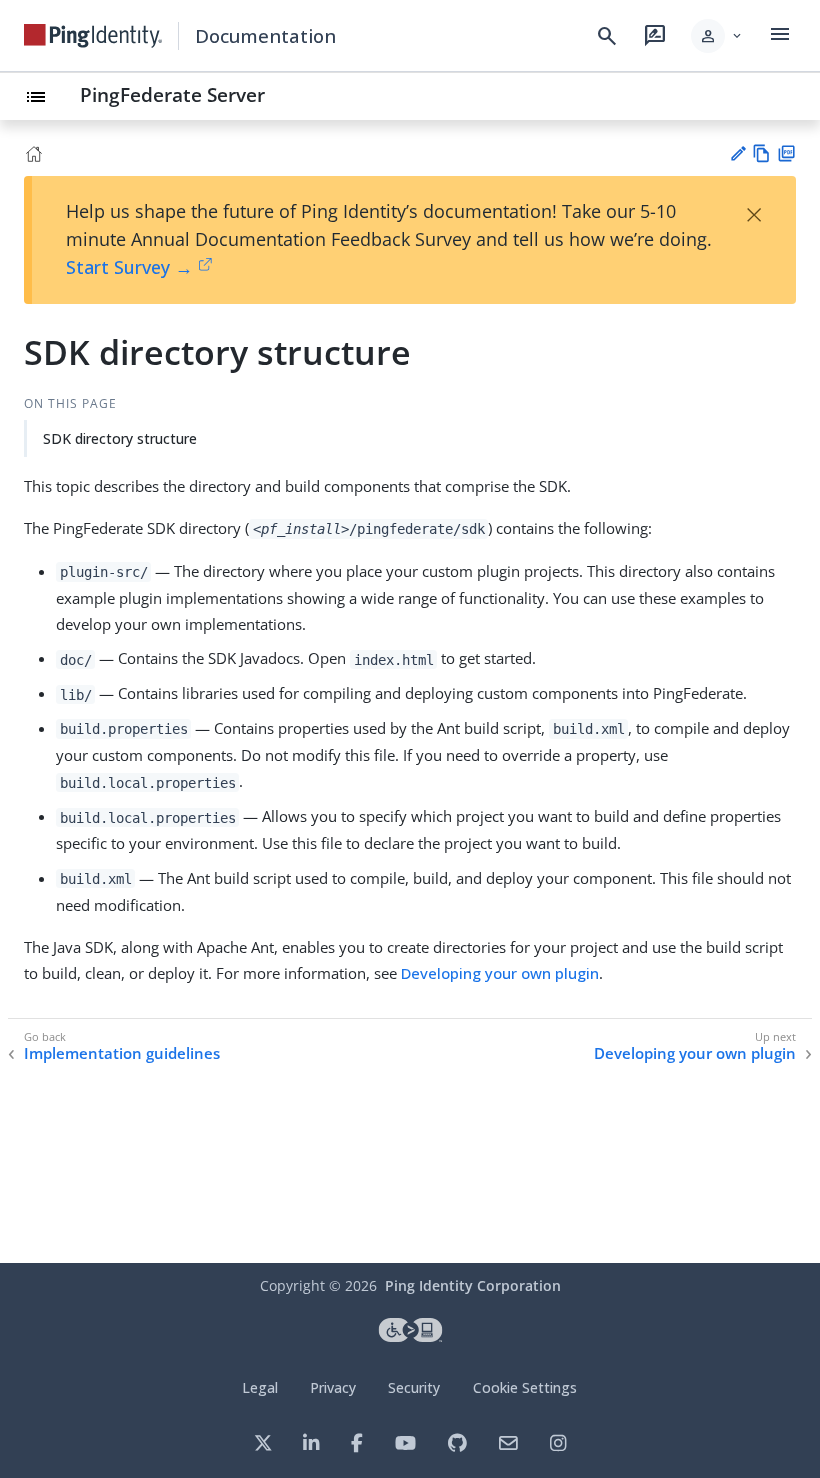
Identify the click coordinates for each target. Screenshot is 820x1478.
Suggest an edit (737, 153)
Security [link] (414, 1387)
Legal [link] (260, 1387)
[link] (93, 36)
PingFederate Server (172, 94)
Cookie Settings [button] (525, 1387)
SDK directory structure (120, 438)
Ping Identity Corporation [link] (473, 1285)
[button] (717, 36)
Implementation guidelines (122, 1053)
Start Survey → (129, 267)
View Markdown (761, 153)
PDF (786, 153)
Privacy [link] (333, 1387)
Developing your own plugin (500, 973)
